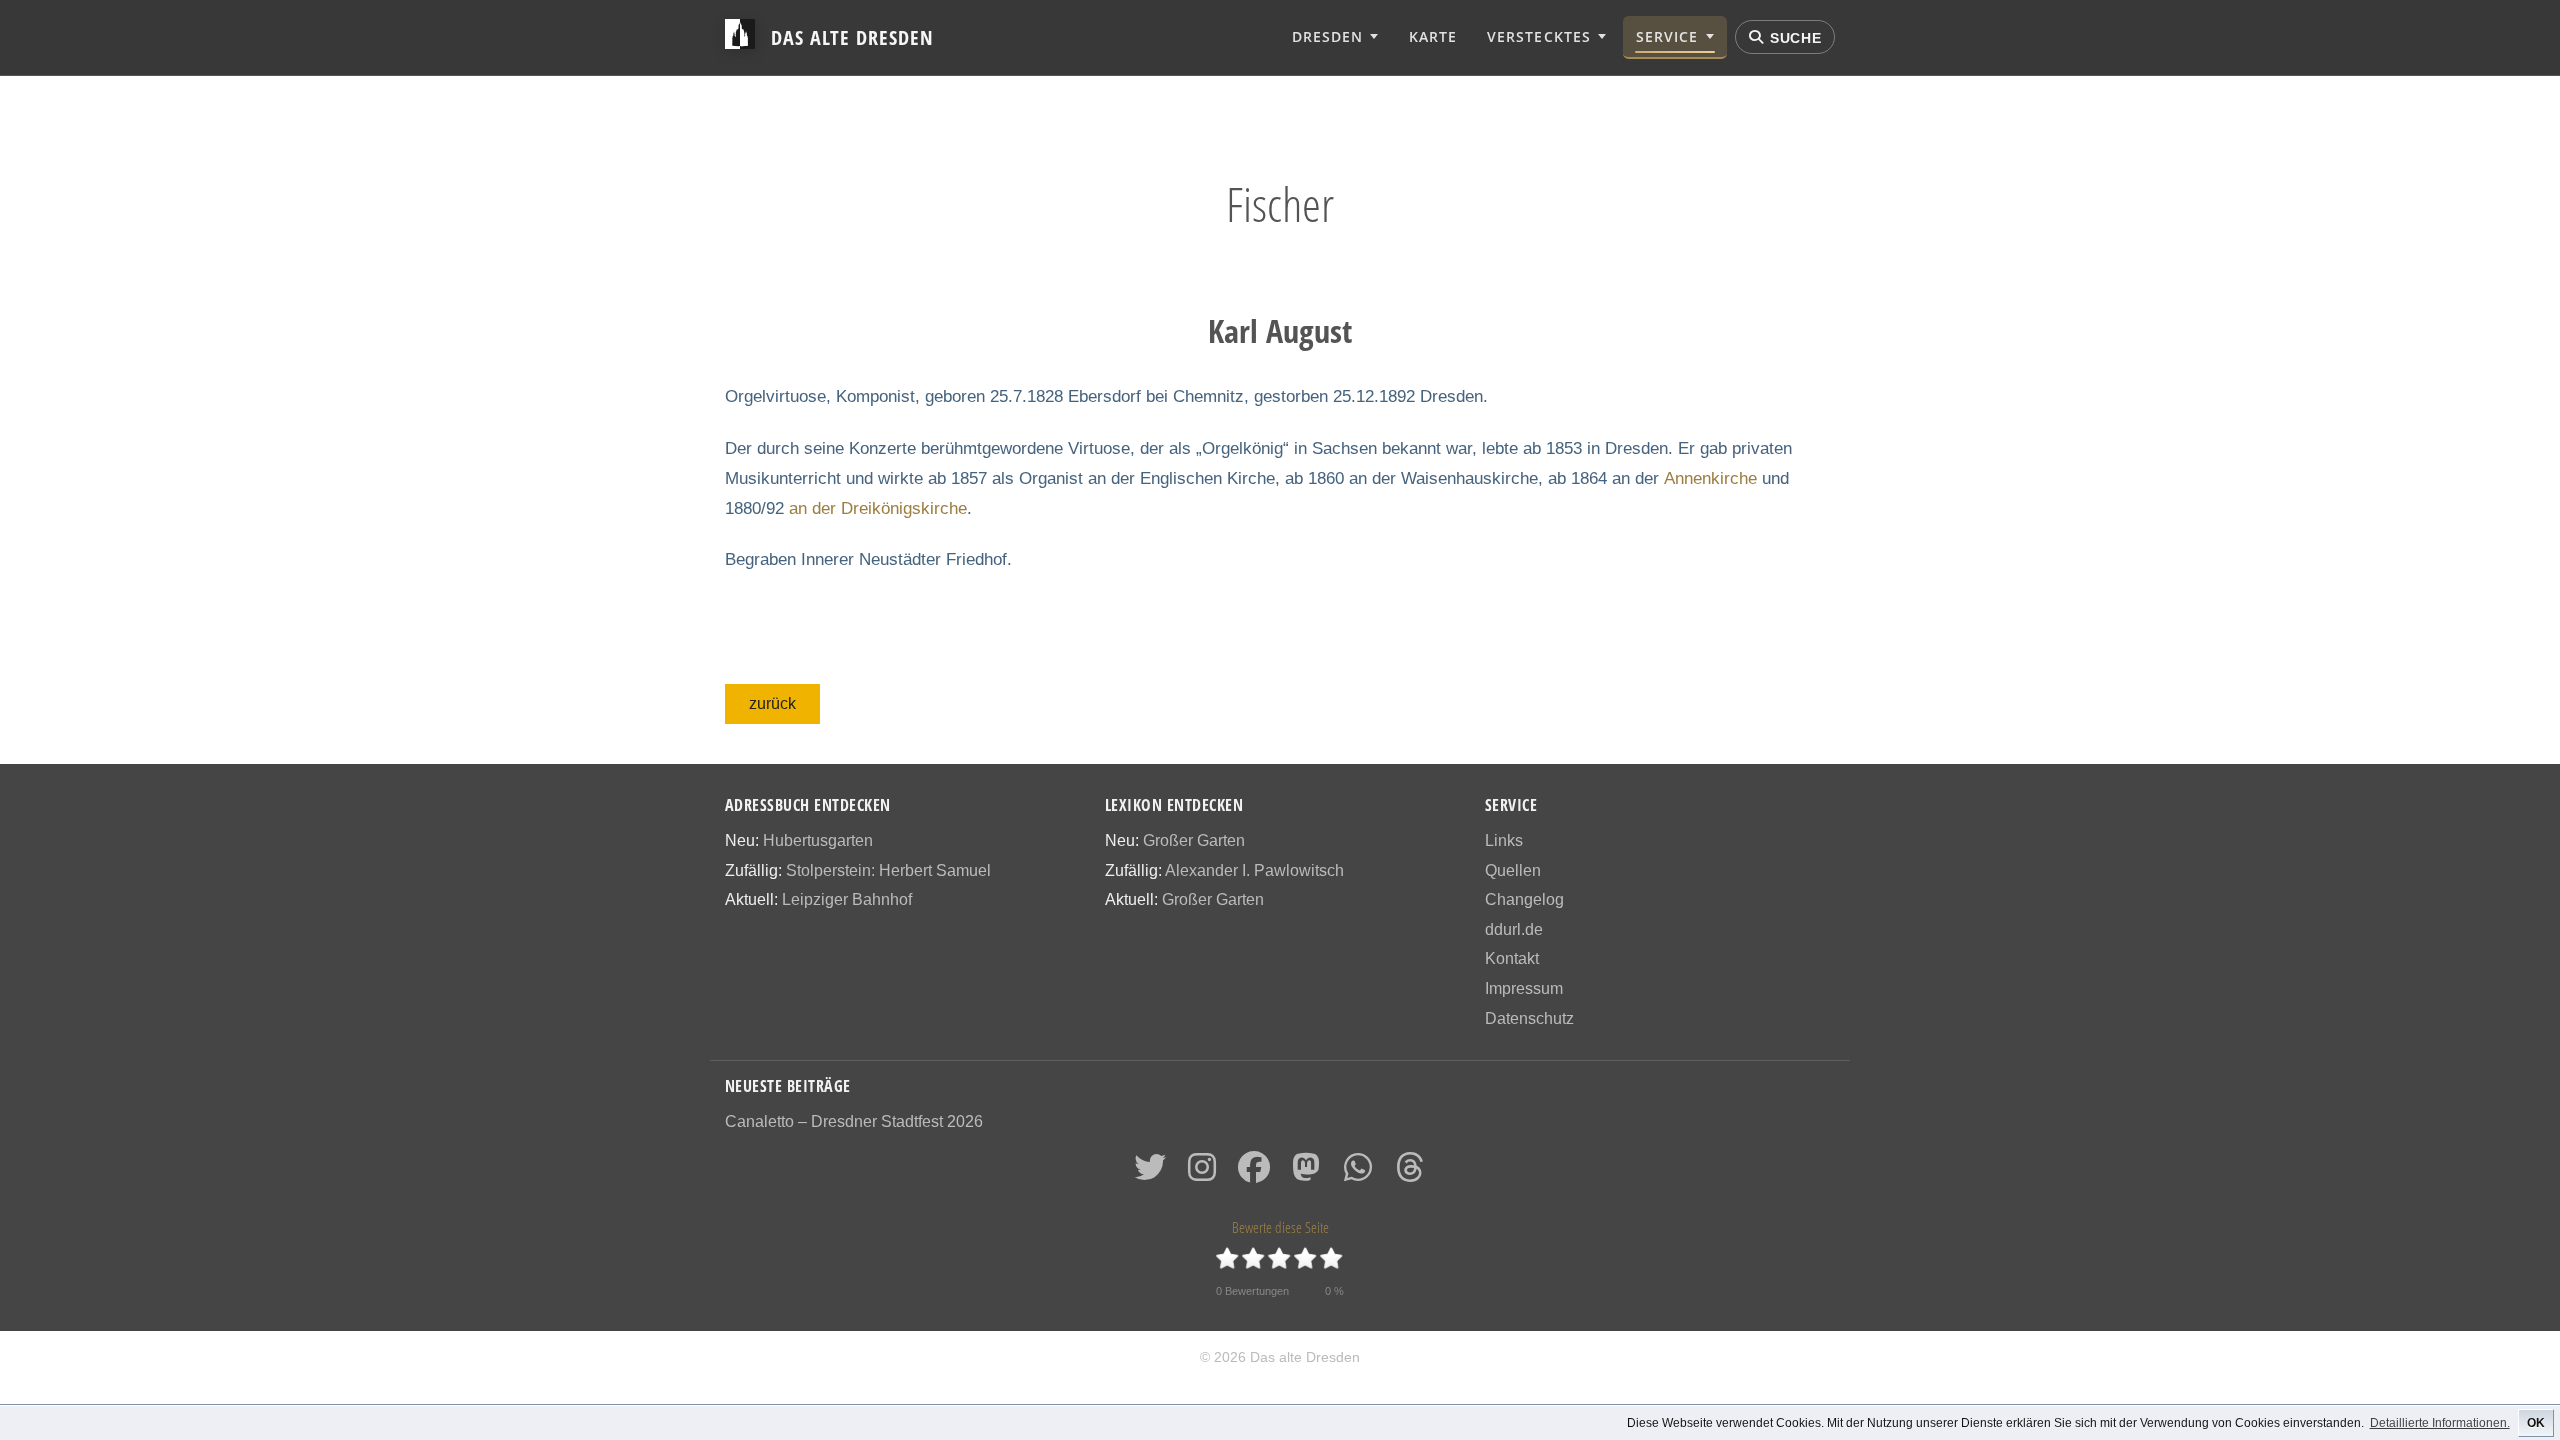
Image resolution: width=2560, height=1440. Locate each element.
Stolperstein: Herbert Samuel (888, 870)
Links (1504, 840)
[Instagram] (1202, 1173)
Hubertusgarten (818, 840)
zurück (772, 703)
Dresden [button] (1327, 36)
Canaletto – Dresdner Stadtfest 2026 (854, 1121)
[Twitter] (1150, 1173)
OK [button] (2536, 1423)
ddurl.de (1514, 929)
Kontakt (1512, 958)
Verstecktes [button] (1538, 36)
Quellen (1513, 870)
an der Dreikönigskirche (878, 508)
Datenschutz (1529, 1018)
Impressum (1524, 988)
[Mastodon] (1306, 1173)
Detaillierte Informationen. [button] (2440, 1423)
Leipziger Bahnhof (847, 899)
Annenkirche (1710, 478)
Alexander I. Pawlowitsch (1254, 870)
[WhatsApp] (1358, 1173)
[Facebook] (1254, 1173)
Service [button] (1667, 36)
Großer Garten (1194, 840)
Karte (1433, 36)
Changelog (1524, 899)
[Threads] (1410, 1173)
